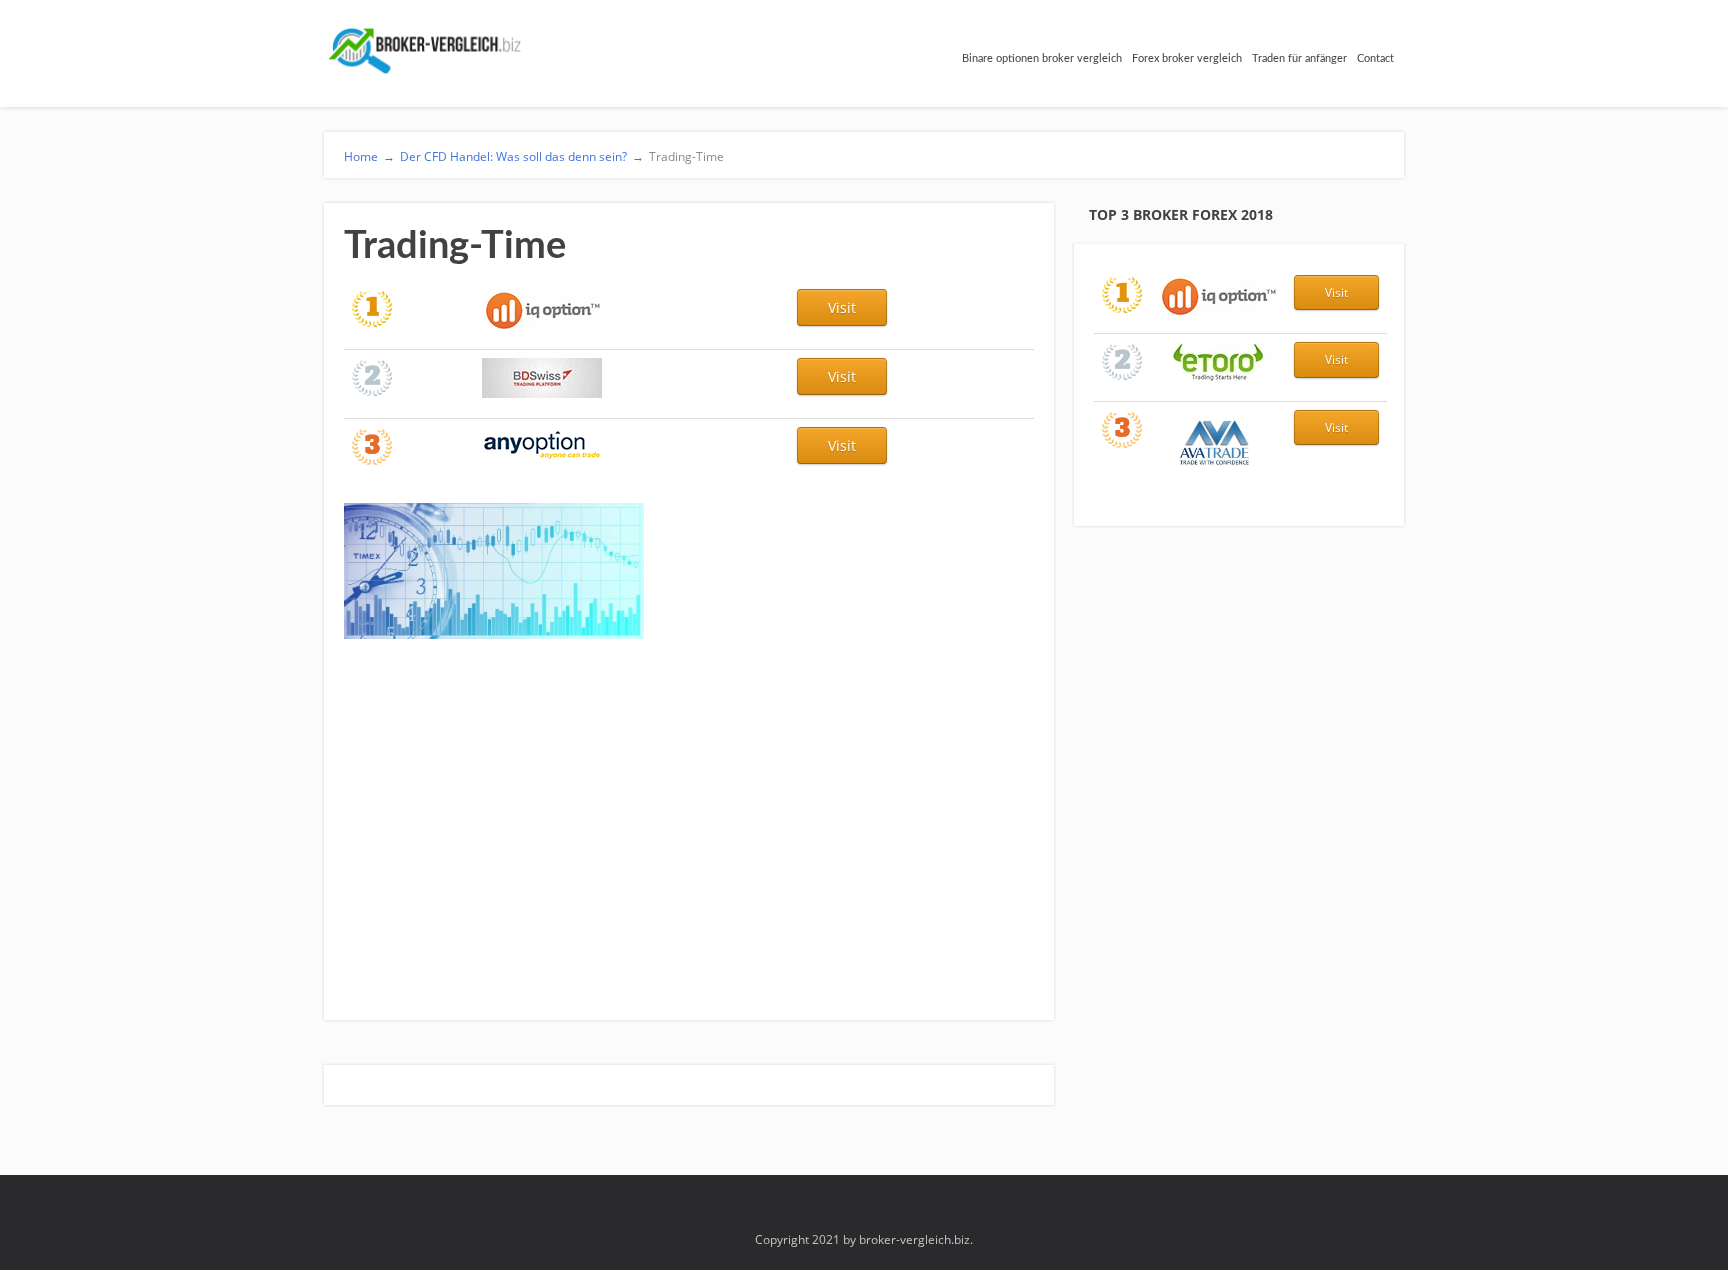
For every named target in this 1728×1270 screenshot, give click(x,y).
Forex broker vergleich (1187, 58)
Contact (1375, 58)
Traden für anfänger (1299, 58)
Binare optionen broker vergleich (1042, 58)
